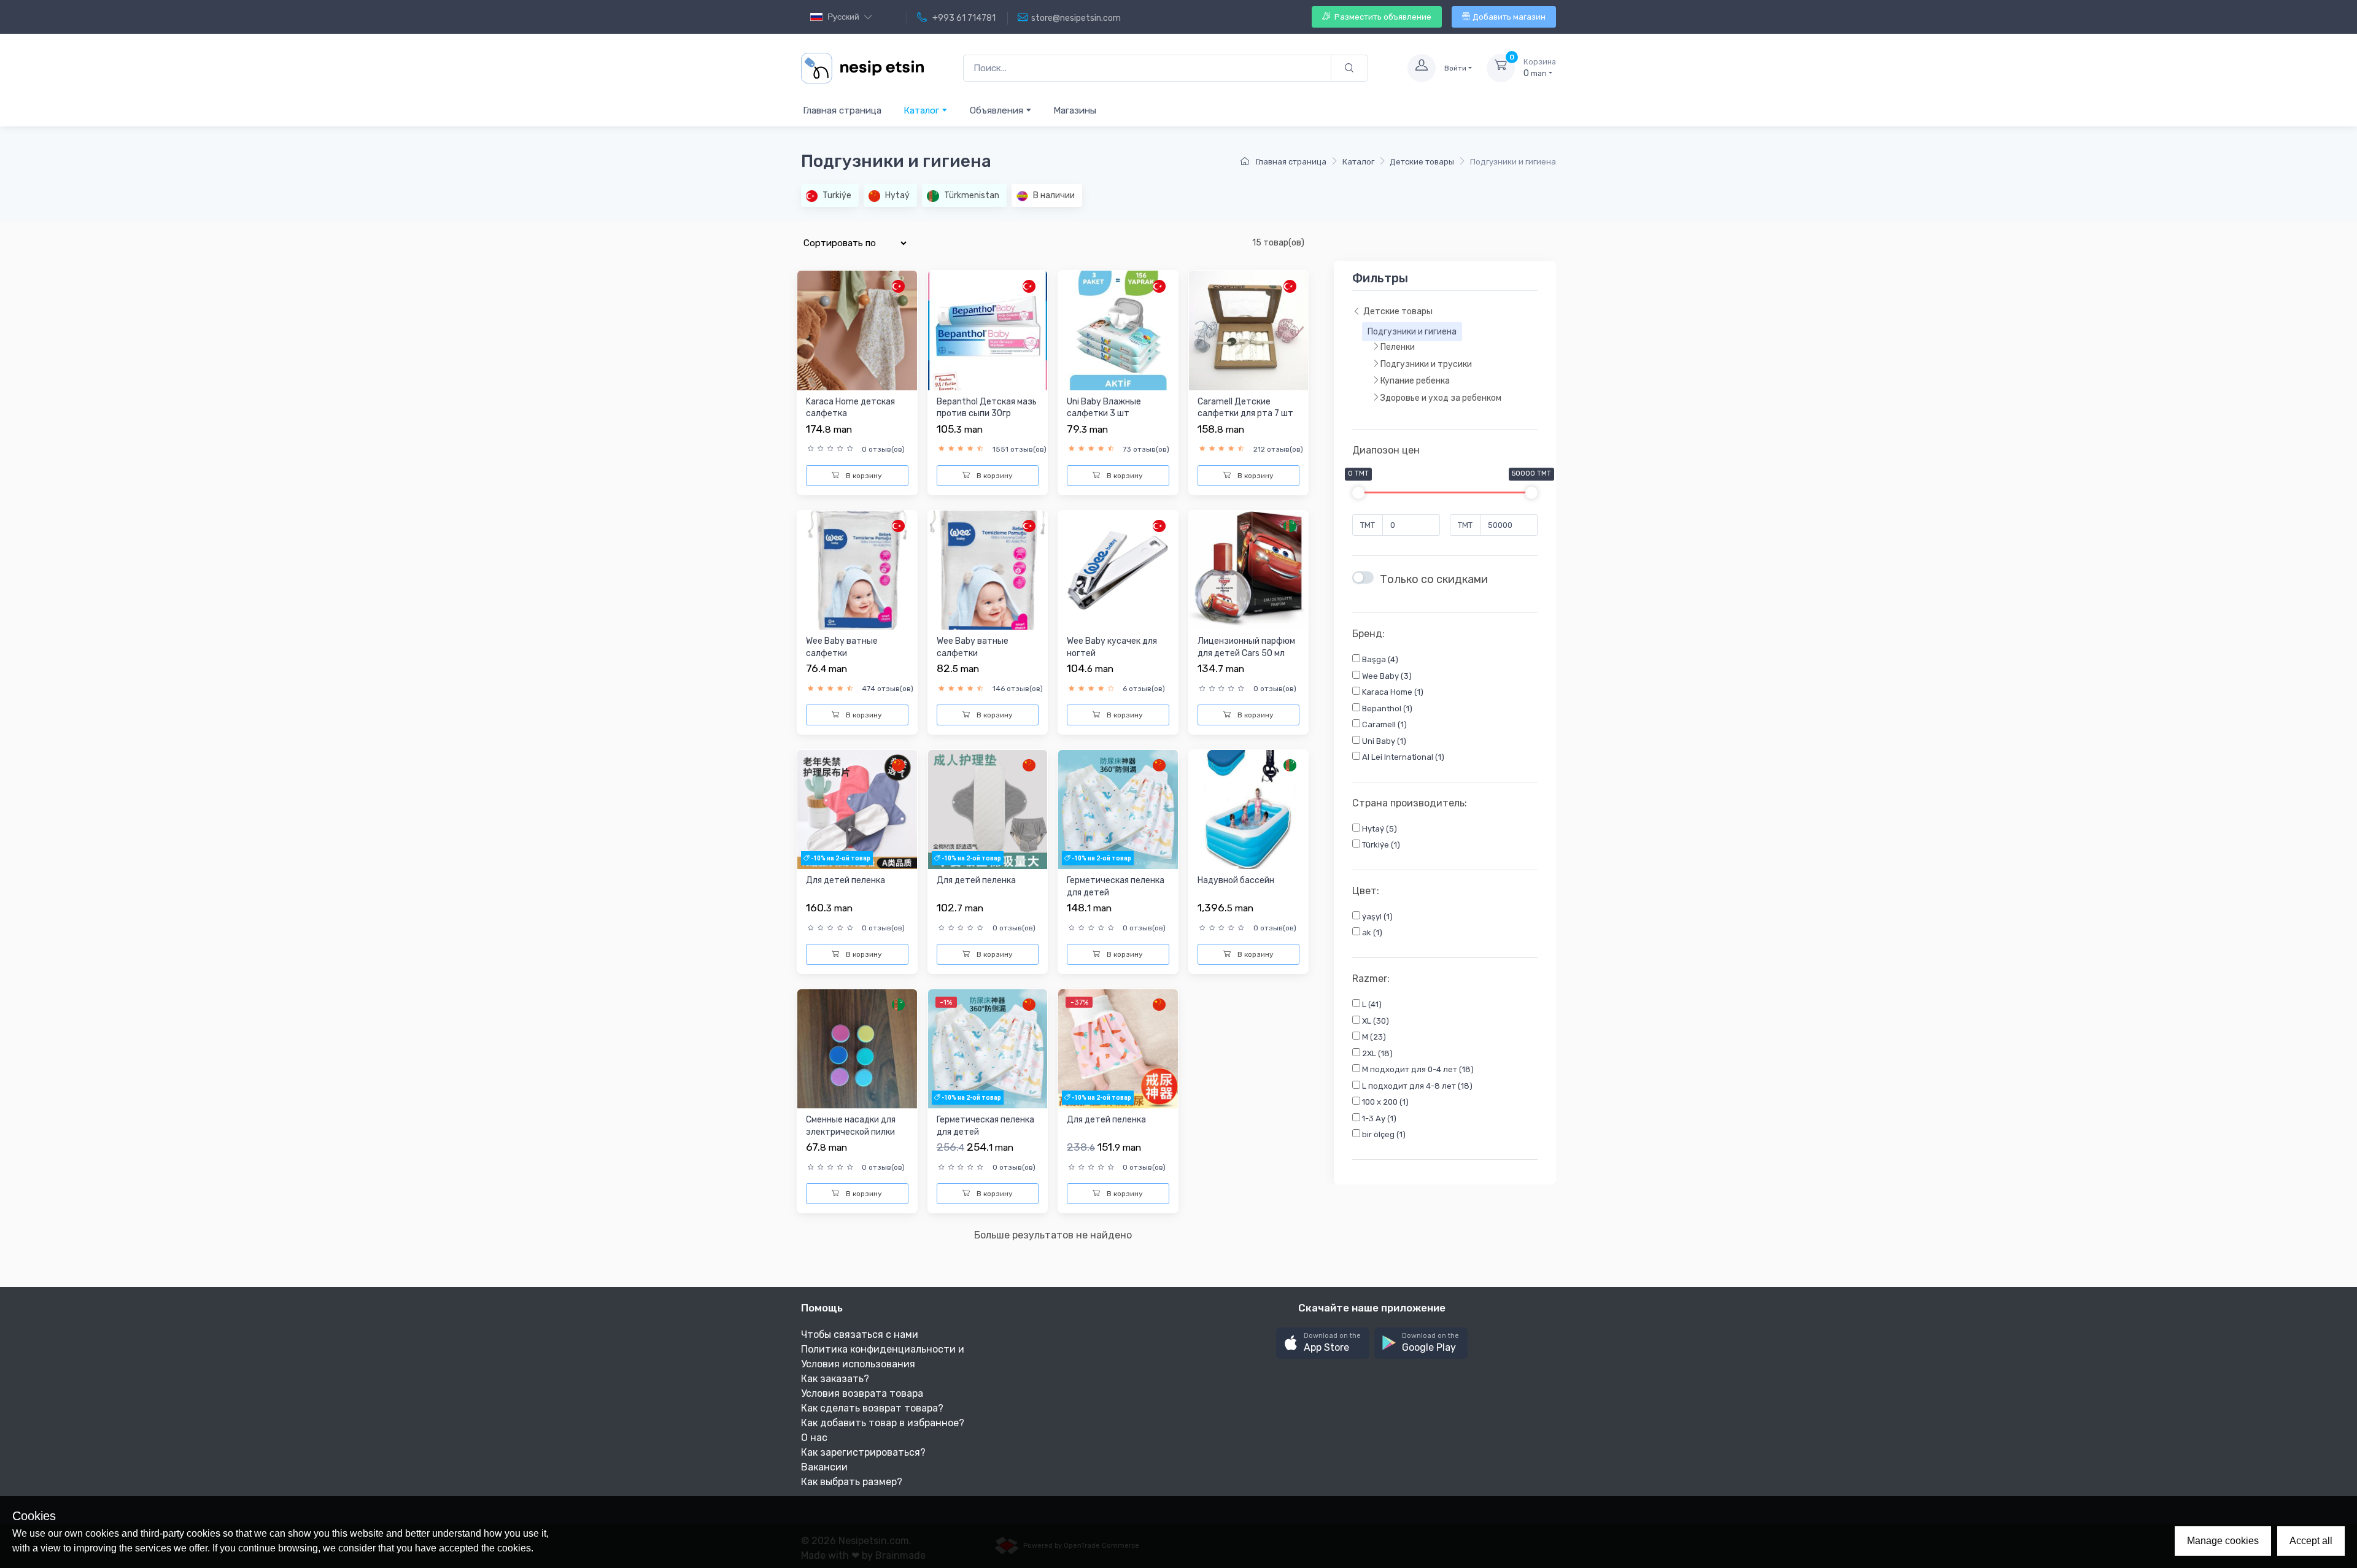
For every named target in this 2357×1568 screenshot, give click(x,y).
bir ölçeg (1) (1383, 1135)
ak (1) (1371, 933)
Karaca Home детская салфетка (850, 408)
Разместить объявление (1382, 17)
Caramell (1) (1384, 725)
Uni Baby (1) (1383, 741)
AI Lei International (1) (1402, 758)
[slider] (1358, 493)
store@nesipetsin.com (1076, 18)
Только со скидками (1434, 580)
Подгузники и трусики (1426, 365)
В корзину (863, 476)
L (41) (1371, 1005)
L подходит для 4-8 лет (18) (1416, 1086)
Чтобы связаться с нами (860, 1334)
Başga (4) (1379, 660)
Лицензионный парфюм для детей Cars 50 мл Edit (1246, 653)
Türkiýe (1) (1380, 845)
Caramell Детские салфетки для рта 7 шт (1245, 408)
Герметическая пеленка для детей (1116, 886)
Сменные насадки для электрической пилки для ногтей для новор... (853, 1132)
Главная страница (842, 110)
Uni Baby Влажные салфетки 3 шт (1104, 408)
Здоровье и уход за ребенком (1441, 399)
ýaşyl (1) (1376, 917)
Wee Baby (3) (1386, 676)
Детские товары (1422, 162)
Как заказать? (835, 1379)
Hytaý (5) (1379, 829)
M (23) (1373, 1037)
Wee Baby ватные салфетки (842, 647)
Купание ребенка (1415, 381)
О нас (814, 1438)
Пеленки (1398, 348)
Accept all (2311, 1541)
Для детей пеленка (846, 880)
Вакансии (824, 1467)
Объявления (998, 110)
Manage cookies (2223, 1541)
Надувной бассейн (1236, 880)
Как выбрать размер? (852, 1482)
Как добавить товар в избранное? (883, 1423)
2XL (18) (1376, 1053)
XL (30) (1375, 1021)
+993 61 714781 (963, 18)
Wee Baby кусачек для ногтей (1112, 647)
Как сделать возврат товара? (872, 1408)
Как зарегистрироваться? (863, 1452)
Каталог (923, 110)
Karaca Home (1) (1392, 693)
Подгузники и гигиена (1412, 332)
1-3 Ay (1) (1378, 1118)
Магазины (1075, 110)
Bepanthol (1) (1386, 709)
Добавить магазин (1509, 17)
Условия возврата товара (862, 1393)
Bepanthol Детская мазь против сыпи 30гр (987, 408)
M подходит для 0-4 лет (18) (1417, 1070)
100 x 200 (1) (1384, 1103)
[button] (1323, 1343)
